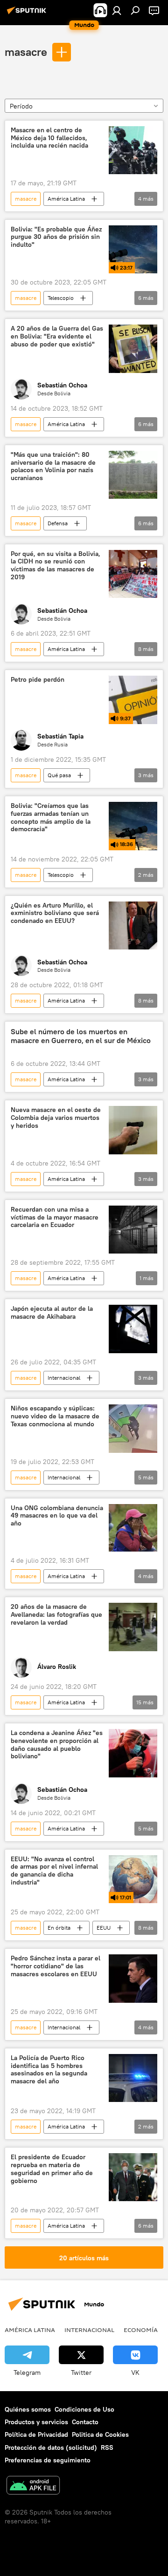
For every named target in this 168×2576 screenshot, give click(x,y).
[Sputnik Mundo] (28, 14)
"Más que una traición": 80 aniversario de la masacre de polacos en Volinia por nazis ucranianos (53, 466)
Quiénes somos (28, 2409)
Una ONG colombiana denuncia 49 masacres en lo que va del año (57, 1516)
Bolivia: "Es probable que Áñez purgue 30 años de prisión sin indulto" (56, 237)
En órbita (59, 1928)
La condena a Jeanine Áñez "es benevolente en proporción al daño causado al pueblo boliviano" (57, 1745)
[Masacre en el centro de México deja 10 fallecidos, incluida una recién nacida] (133, 150)
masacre (26, 52)
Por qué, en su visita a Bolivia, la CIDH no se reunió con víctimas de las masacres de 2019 (56, 566)
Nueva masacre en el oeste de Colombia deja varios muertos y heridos (56, 1118)
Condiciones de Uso (84, 2409)
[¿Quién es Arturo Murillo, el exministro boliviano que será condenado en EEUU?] (133, 926)
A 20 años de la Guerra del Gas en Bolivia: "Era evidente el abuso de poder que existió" (57, 336)
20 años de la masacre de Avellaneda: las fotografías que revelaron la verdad (56, 1615)
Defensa (58, 523)
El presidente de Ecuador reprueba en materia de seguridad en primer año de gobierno (52, 2169)
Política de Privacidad (36, 2434)
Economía (141, 2330)
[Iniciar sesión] (117, 10)
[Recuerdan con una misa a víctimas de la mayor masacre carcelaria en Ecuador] (133, 1230)
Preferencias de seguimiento (48, 2460)
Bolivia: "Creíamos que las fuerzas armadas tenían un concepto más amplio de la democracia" (51, 817)
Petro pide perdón (38, 680)
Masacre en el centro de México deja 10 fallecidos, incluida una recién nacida (49, 138)
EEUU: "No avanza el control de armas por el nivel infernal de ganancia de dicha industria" (54, 1871)
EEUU (104, 1928)
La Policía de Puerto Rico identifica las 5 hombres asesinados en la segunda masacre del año (49, 2070)
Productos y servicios (36, 2422)
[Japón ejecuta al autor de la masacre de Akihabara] (133, 1329)
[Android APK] (33, 2486)
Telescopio (61, 298)
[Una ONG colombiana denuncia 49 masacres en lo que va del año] (133, 1528)
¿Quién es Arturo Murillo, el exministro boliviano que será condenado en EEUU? (55, 913)
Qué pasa (59, 775)
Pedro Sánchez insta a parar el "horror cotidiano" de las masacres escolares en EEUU (56, 1966)
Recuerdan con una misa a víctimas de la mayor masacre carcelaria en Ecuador (55, 1217)
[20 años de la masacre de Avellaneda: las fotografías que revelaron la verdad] (133, 1627)
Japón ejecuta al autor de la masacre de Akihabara (52, 1313)
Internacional (64, 1378)
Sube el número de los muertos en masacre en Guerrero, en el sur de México (81, 1036)
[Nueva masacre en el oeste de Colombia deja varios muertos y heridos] (133, 1130)
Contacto (85, 2422)
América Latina (66, 199)
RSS (107, 2447)
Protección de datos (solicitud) (51, 2447)
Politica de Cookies (100, 2434)
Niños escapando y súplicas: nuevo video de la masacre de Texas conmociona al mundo (55, 1416)
